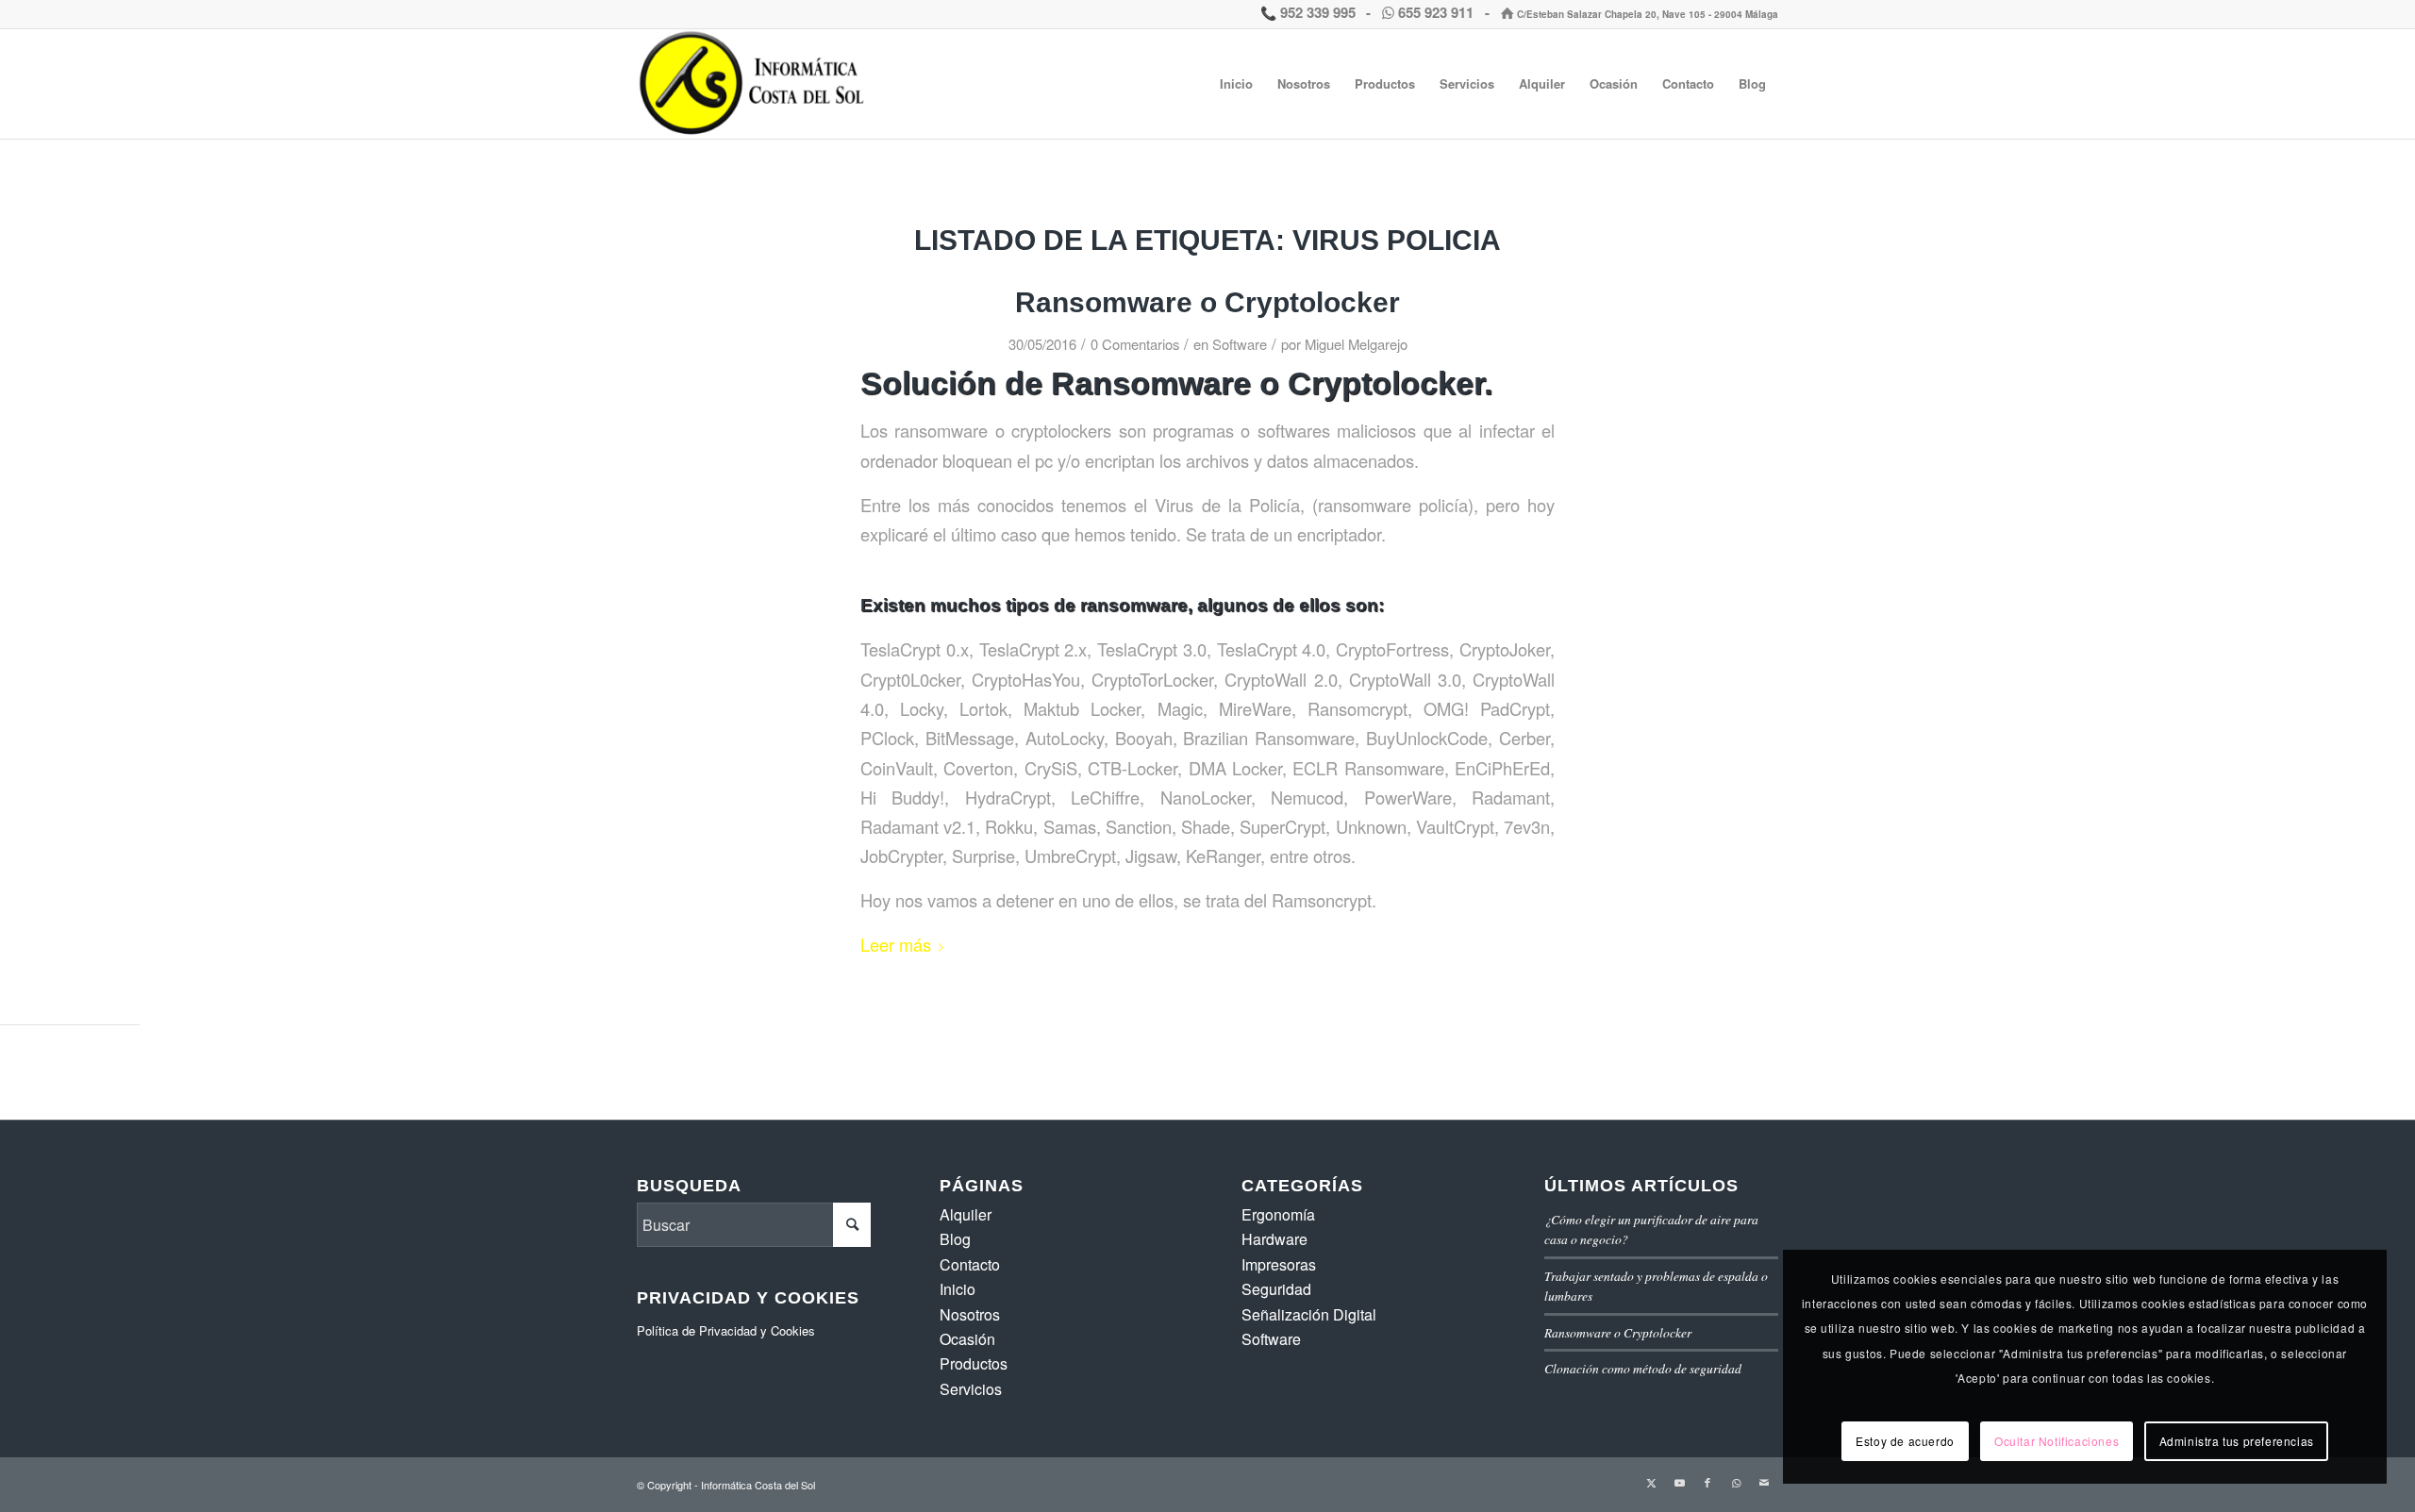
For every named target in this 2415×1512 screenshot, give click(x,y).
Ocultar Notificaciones (2057, 1441)
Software (1240, 344)
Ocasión (967, 1339)
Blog (955, 1239)
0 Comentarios (1135, 344)
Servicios (971, 1389)
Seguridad (1276, 1289)
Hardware (1274, 1239)
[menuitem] (1236, 84)
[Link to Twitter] (1651, 1482)
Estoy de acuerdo (1905, 1441)
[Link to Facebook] (1707, 1482)
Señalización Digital (1309, 1314)
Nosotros (970, 1314)
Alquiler (966, 1214)
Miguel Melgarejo (1356, 344)
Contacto (970, 1264)
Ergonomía (1278, 1214)
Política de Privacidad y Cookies (726, 1330)
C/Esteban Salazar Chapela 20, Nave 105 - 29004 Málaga (1646, 14)
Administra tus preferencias (2237, 1441)
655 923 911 (1436, 12)
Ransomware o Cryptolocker (1207, 302)
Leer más (896, 944)
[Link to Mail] (1764, 1482)
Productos (974, 1363)
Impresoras (1279, 1264)
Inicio (958, 1289)
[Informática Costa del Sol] (756, 84)
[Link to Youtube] (1679, 1482)
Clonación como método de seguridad (1643, 1368)
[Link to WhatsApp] (1736, 1482)
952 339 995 (1316, 12)
